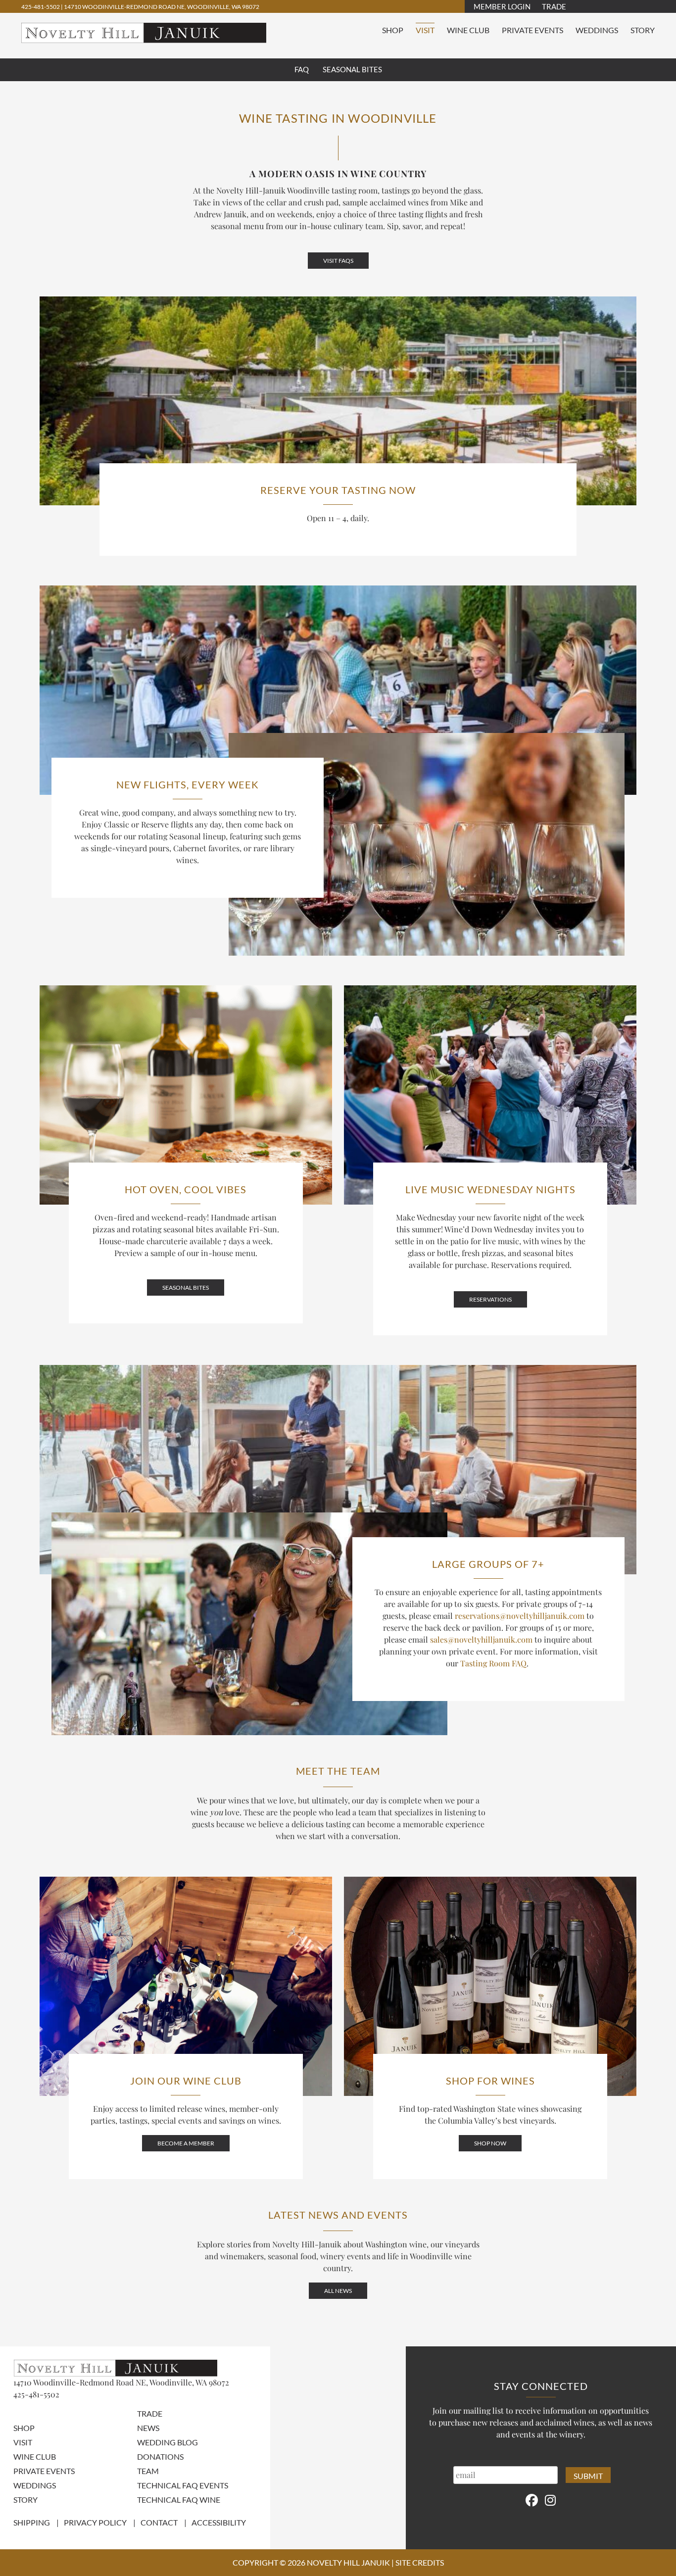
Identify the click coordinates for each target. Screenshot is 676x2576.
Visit (425, 30)
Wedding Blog (168, 2442)
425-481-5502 (41, 7)
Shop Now (490, 2143)
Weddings (597, 30)
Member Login (502, 6)
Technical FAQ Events (183, 2485)
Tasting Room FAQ (493, 1663)
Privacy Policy (95, 2522)
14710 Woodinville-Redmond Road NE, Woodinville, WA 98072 (162, 7)
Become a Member (186, 2143)
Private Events (532, 30)
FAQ (302, 69)
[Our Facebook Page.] (532, 2500)
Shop (393, 30)
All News (338, 2291)
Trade (554, 6)
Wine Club (468, 30)
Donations (160, 2456)
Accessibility (219, 2522)
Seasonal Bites (352, 69)
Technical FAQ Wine (179, 2500)
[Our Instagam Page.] (550, 2500)
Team (148, 2471)
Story (643, 30)
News (148, 2428)
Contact (159, 2522)
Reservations (490, 1299)
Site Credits (420, 2562)
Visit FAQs (338, 261)
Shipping (32, 2522)
